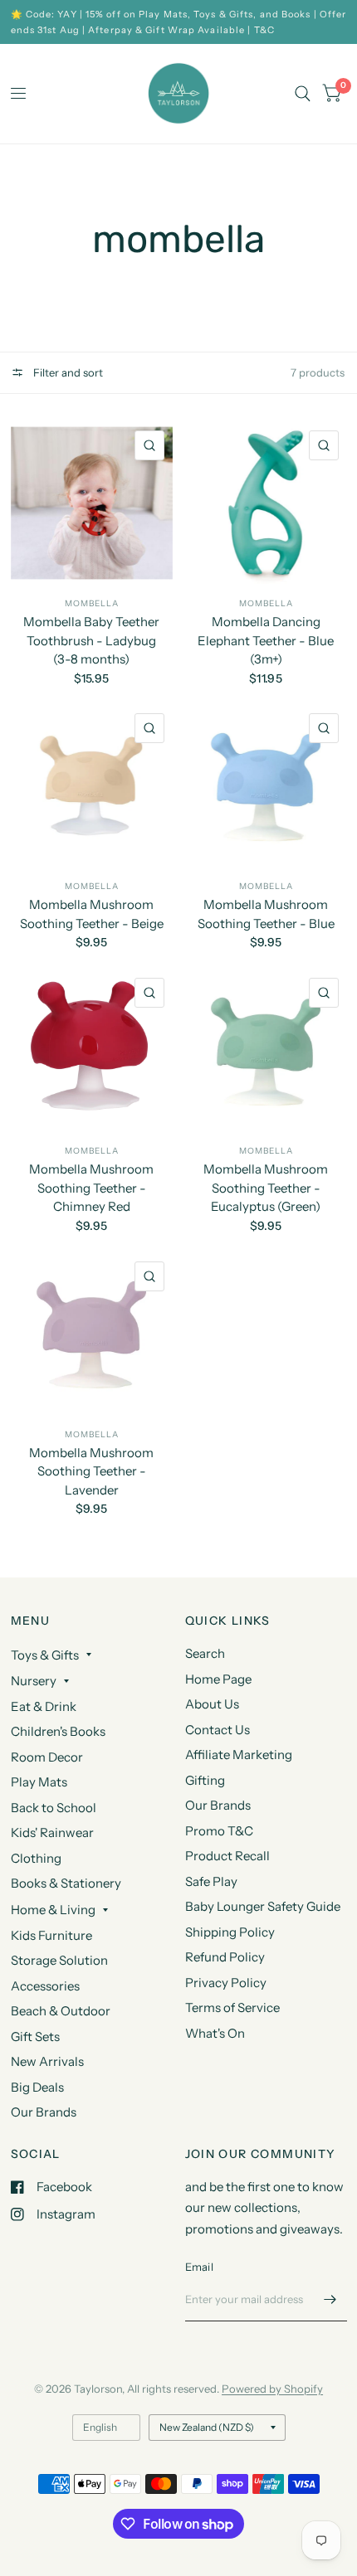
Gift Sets (35, 2036)
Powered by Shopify (272, 2389)
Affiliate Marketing (239, 1755)
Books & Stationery (66, 1883)
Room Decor (47, 1757)
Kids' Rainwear (52, 1832)
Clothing (36, 1858)
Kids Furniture (51, 1935)
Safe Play (211, 1881)
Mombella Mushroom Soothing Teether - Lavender (91, 1471)
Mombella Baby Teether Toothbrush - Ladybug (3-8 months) (91, 640)
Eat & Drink (44, 1706)
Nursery (34, 1681)
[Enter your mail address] (330, 2300)
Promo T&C (219, 1831)
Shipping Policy (230, 1932)
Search (205, 1653)
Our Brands (44, 2112)
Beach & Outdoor (61, 2011)
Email (199, 2267)
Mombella (92, 603)
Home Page (218, 1679)
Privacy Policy (226, 1983)
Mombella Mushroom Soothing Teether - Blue (266, 914)
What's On (215, 2033)
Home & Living (53, 1910)
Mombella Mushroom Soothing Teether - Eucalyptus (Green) (266, 1188)
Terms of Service (232, 2007)
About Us (212, 1704)
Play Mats (39, 1782)
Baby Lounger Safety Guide (263, 1906)
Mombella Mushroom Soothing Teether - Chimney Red (91, 1188)
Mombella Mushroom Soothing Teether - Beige (92, 914)
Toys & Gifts (45, 1655)
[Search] (303, 94)
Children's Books (58, 1731)
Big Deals (37, 2087)
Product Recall (227, 1856)
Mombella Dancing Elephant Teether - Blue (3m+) (266, 640)
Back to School (54, 1808)
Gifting (205, 1780)
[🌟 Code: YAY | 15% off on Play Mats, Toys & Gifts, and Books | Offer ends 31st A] (179, 22)
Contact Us (218, 1730)
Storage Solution (59, 1960)
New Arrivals (47, 2061)
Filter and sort (67, 372)
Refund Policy (225, 1957)
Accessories (45, 1986)
